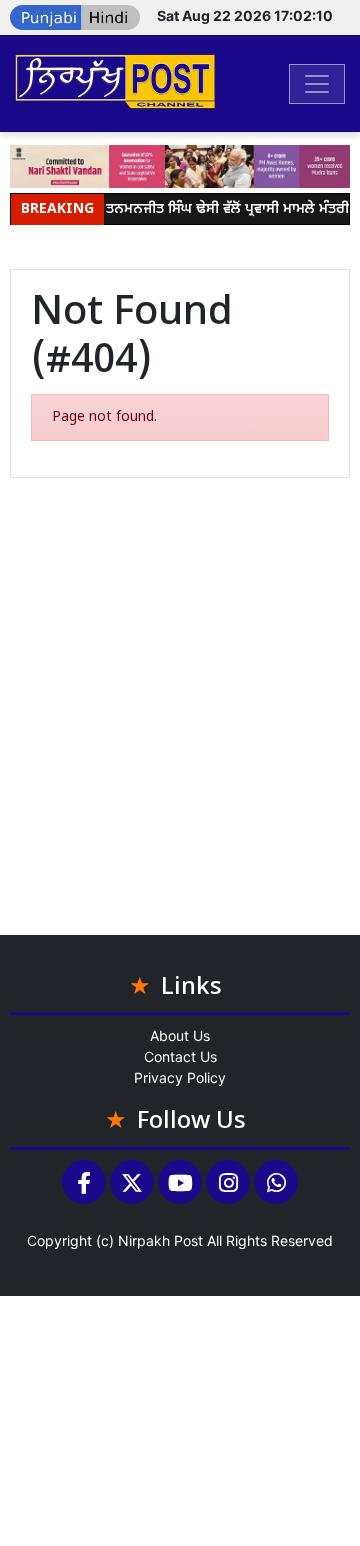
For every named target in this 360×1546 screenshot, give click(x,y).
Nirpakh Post (160, 1240)
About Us (180, 1035)
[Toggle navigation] (317, 84)
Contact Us (180, 1056)
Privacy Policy (180, 1077)
